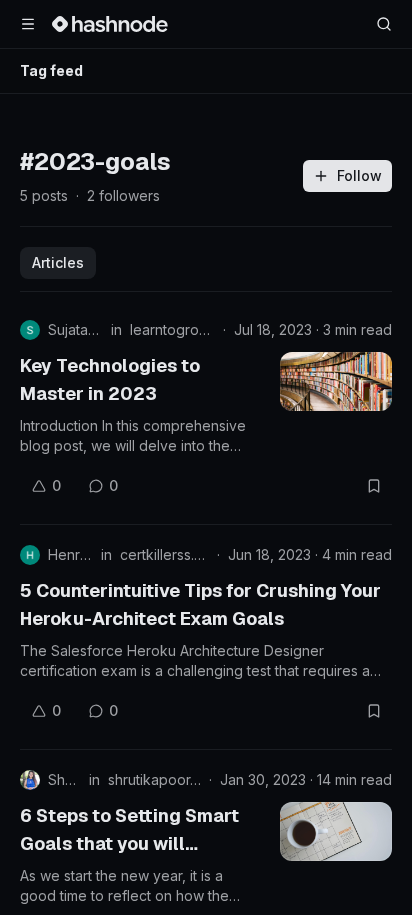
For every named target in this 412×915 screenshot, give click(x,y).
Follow (359, 175)
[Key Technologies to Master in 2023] (336, 381)
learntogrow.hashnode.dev (172, 329)
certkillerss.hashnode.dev (164, 554)
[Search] (384, 24)
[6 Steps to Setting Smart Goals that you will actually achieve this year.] (336, 831)
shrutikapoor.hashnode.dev (154, 779)
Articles (58, 262)
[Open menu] (28, 24)
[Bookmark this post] (374, 486)
